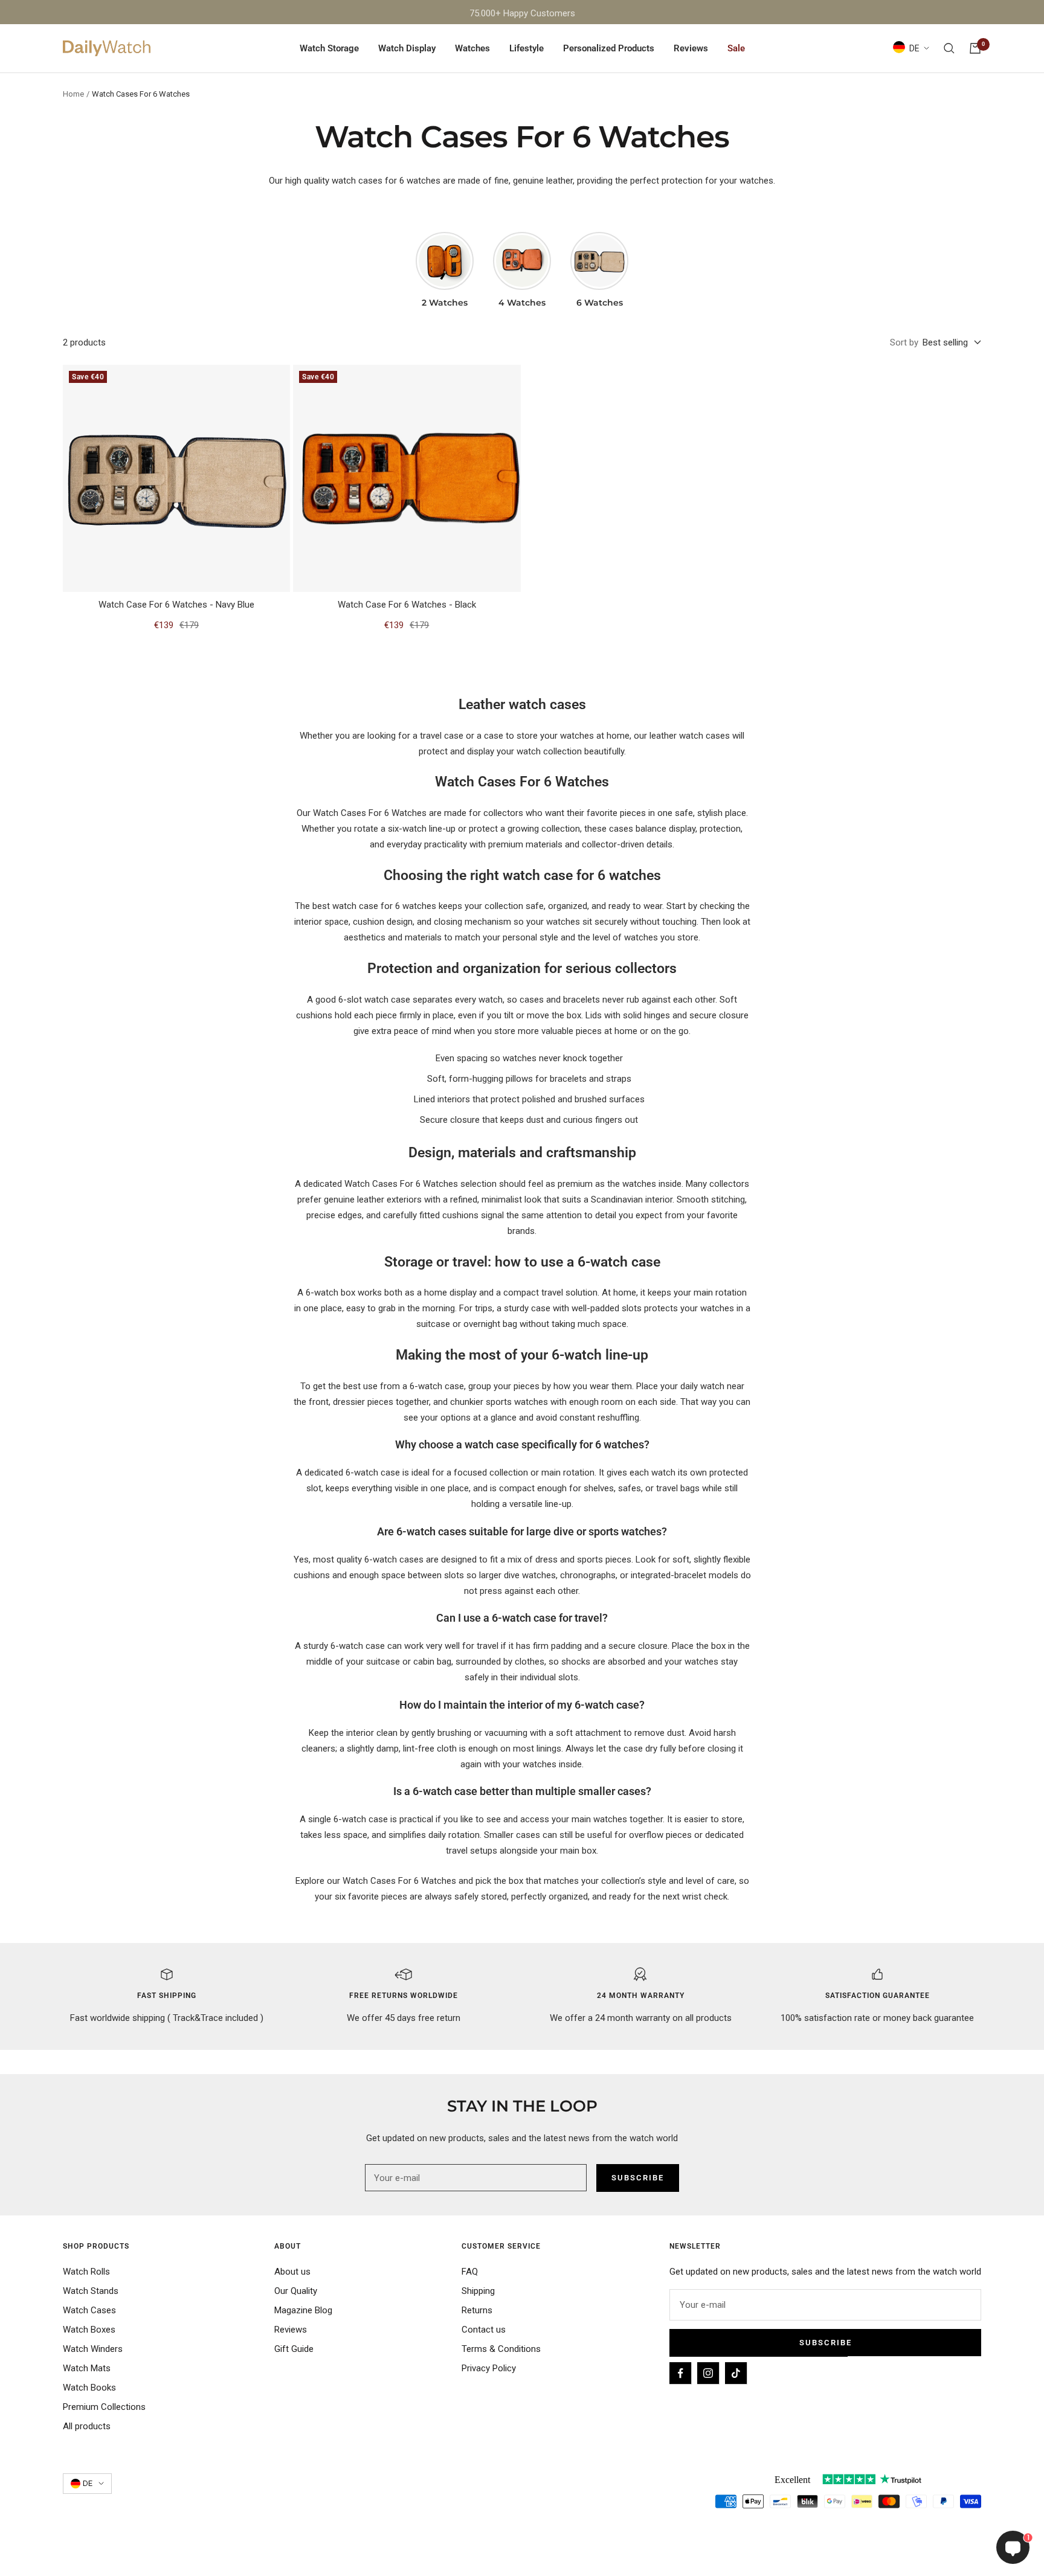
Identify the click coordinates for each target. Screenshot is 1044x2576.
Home (73, 94)
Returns (477, 2310)
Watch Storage (329, 48)
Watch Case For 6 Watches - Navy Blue (176, 605)
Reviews (691, 48)
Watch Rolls (86, 2272)
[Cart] (975, 48)
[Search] (949, 48)
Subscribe (826, 2343)
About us (292, 2272)
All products (87, 2426)
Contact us (484, 2330)
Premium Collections (104, 2407)
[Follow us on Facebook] (680, 2373)
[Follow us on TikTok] (736, 2373)
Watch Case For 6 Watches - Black (407, 605)
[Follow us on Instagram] (708, 2373)
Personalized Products (609, 48)
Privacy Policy (489, 2368)
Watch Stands (91, 2291)
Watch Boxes (89, 2330)
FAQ (470, 2272)
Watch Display (407, 48)
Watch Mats (87, 2368)
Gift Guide (294, 2349)
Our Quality (296, 2291)
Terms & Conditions (501, 2349)
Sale (736, 48)
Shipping (478, 2291)
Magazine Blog (303, 2310)
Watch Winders (93, 2349)
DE (914, 48)
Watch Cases (89, 2310)
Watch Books (89, 2388)
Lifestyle (527, 48)
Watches (472, 48)
